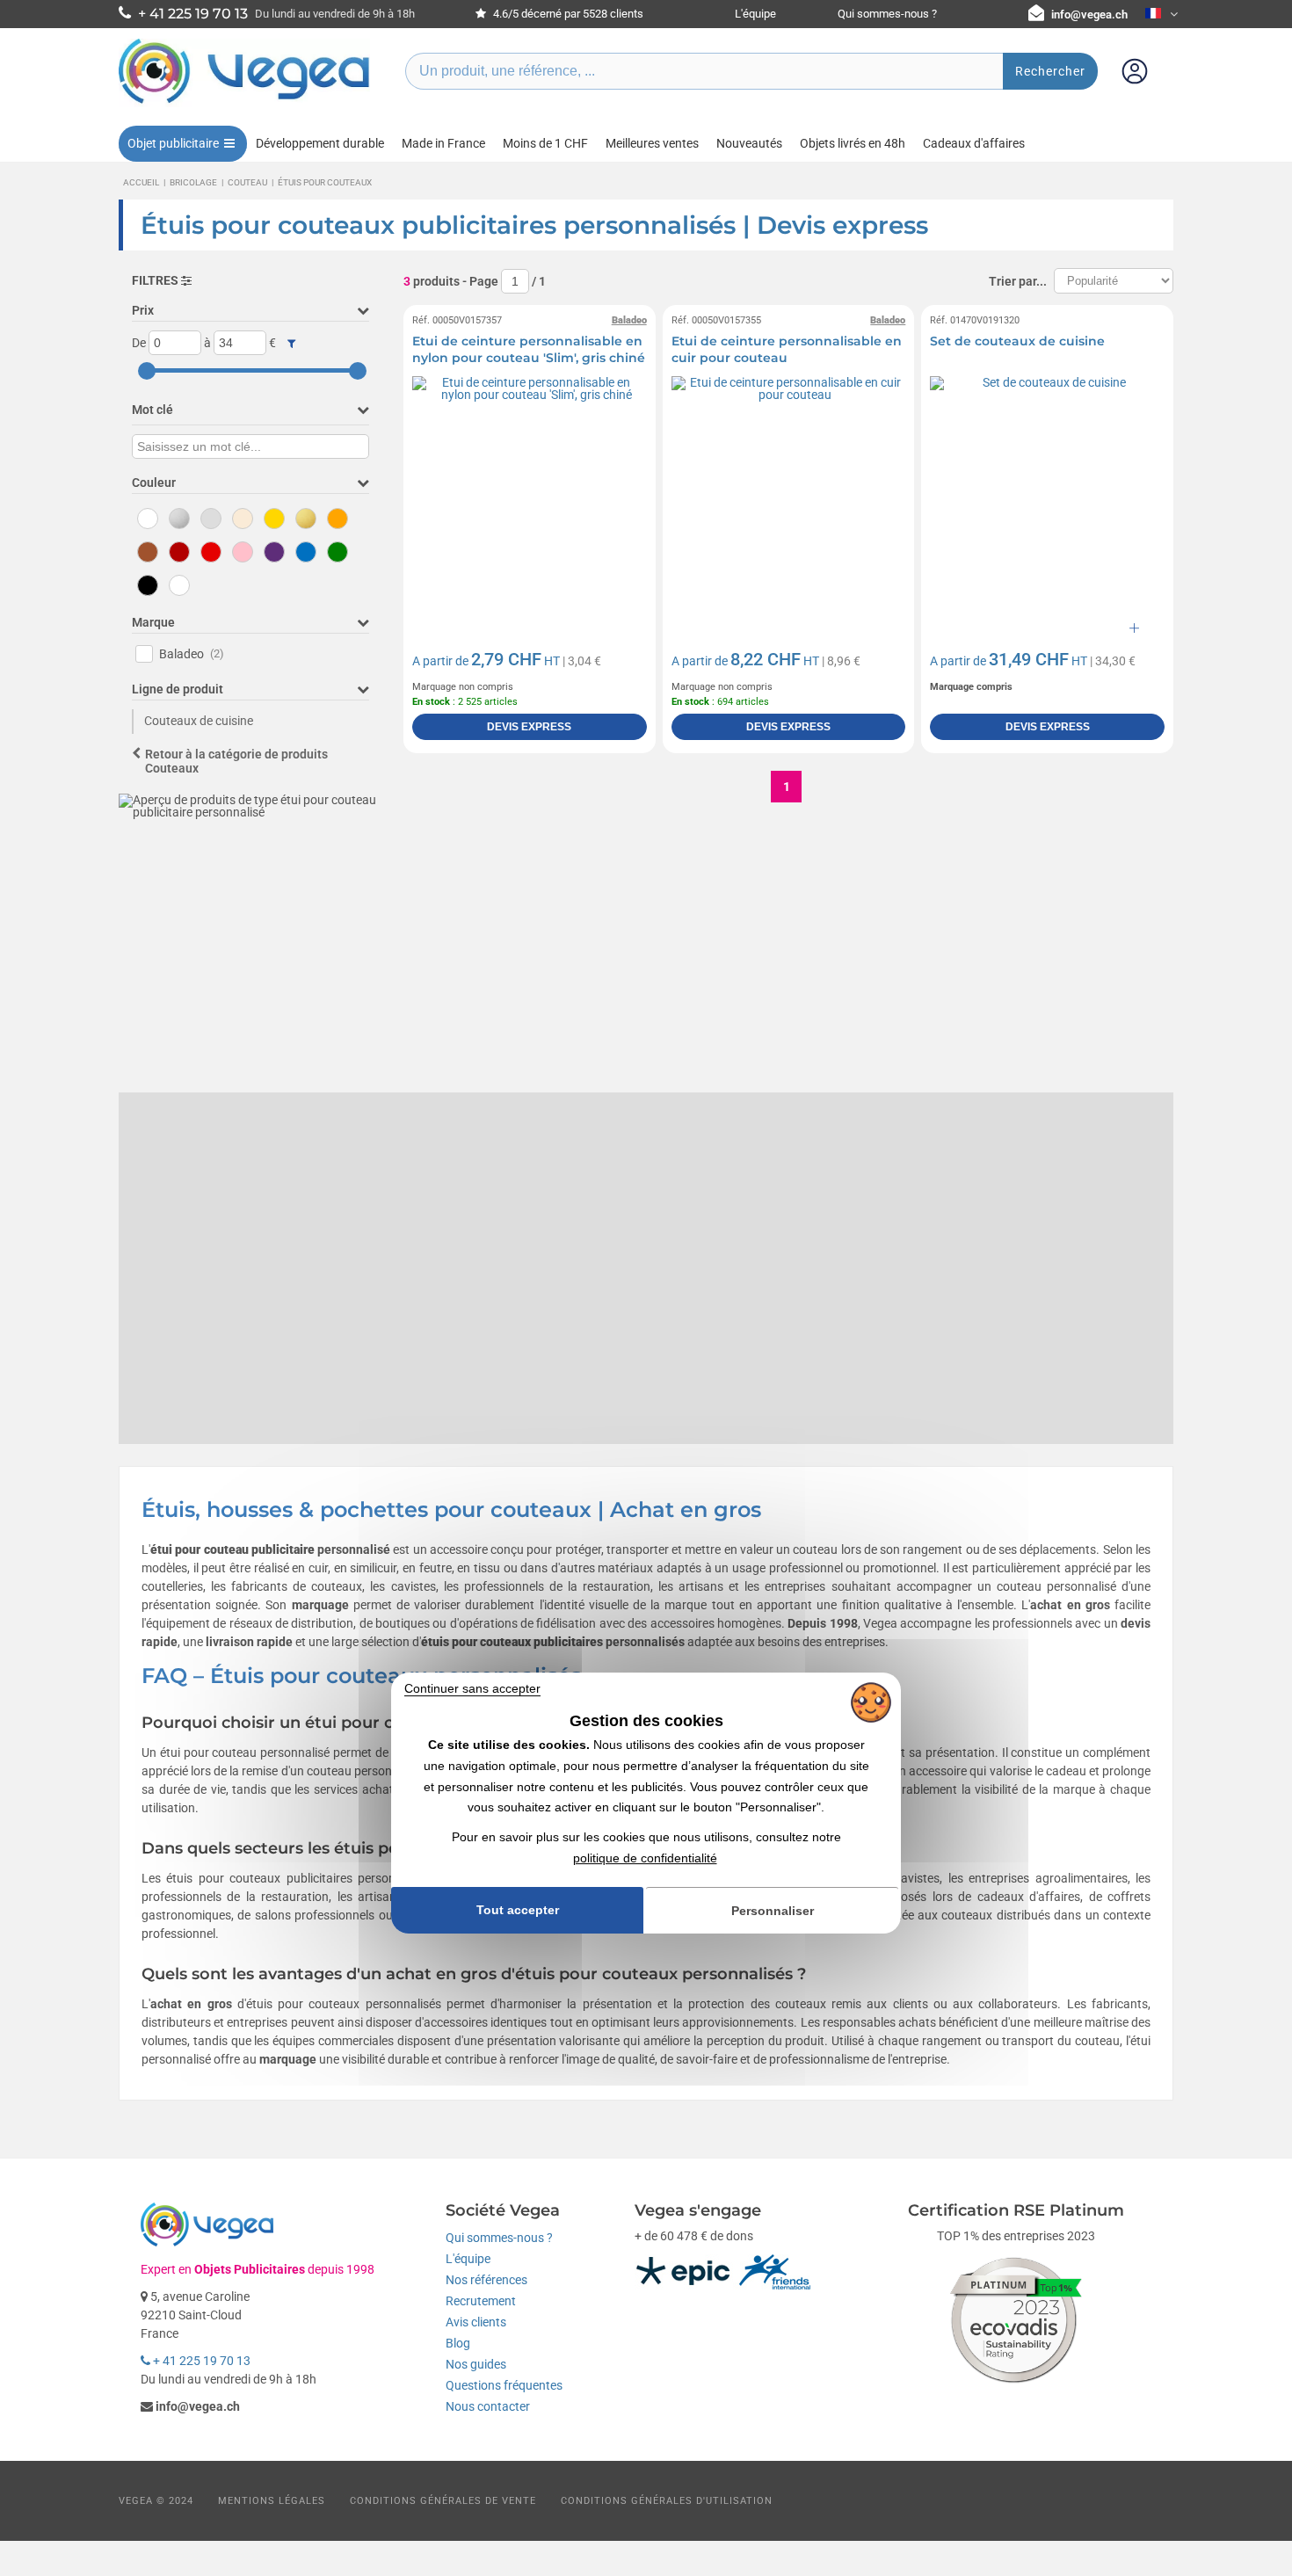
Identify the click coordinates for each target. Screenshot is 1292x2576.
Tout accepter (518, 1910)
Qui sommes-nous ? (887, 14)
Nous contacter (488, 2406)
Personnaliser (773, 1911)
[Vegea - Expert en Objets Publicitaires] (244, 103)
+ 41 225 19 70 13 (200, 2361)
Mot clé (152, 410)
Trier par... (1018, 281)
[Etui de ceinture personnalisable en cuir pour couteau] (789, 493)
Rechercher (1050, 71)
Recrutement (481, 2301)
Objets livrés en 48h (853, 143)
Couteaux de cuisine (199, 721)
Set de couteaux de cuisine (1017, 341)
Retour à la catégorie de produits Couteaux (236, 762)
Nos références (486, 2280)
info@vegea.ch (1089, 15)
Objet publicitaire (173, 143)
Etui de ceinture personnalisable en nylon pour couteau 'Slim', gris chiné (529, 350)
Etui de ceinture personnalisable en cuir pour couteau (787, 350)
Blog (458, 2343)
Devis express (529, 727)
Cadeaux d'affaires (974, 143)
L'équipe (755, 14)
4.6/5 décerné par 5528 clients (567, 14)
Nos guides (476, 2364)
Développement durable (320, 143)
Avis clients (476, 2322)
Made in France (443, 143)
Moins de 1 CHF (545, 143)
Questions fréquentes (504, 2385)
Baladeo (192, 654)
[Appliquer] (291, 344)
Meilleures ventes (652, 143)
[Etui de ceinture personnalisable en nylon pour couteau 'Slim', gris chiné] (530, 493)
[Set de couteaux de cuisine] (1047, 493)
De (139, 343)
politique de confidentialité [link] (645, 1858)
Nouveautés (749, 143)
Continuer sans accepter (472, 1688)
